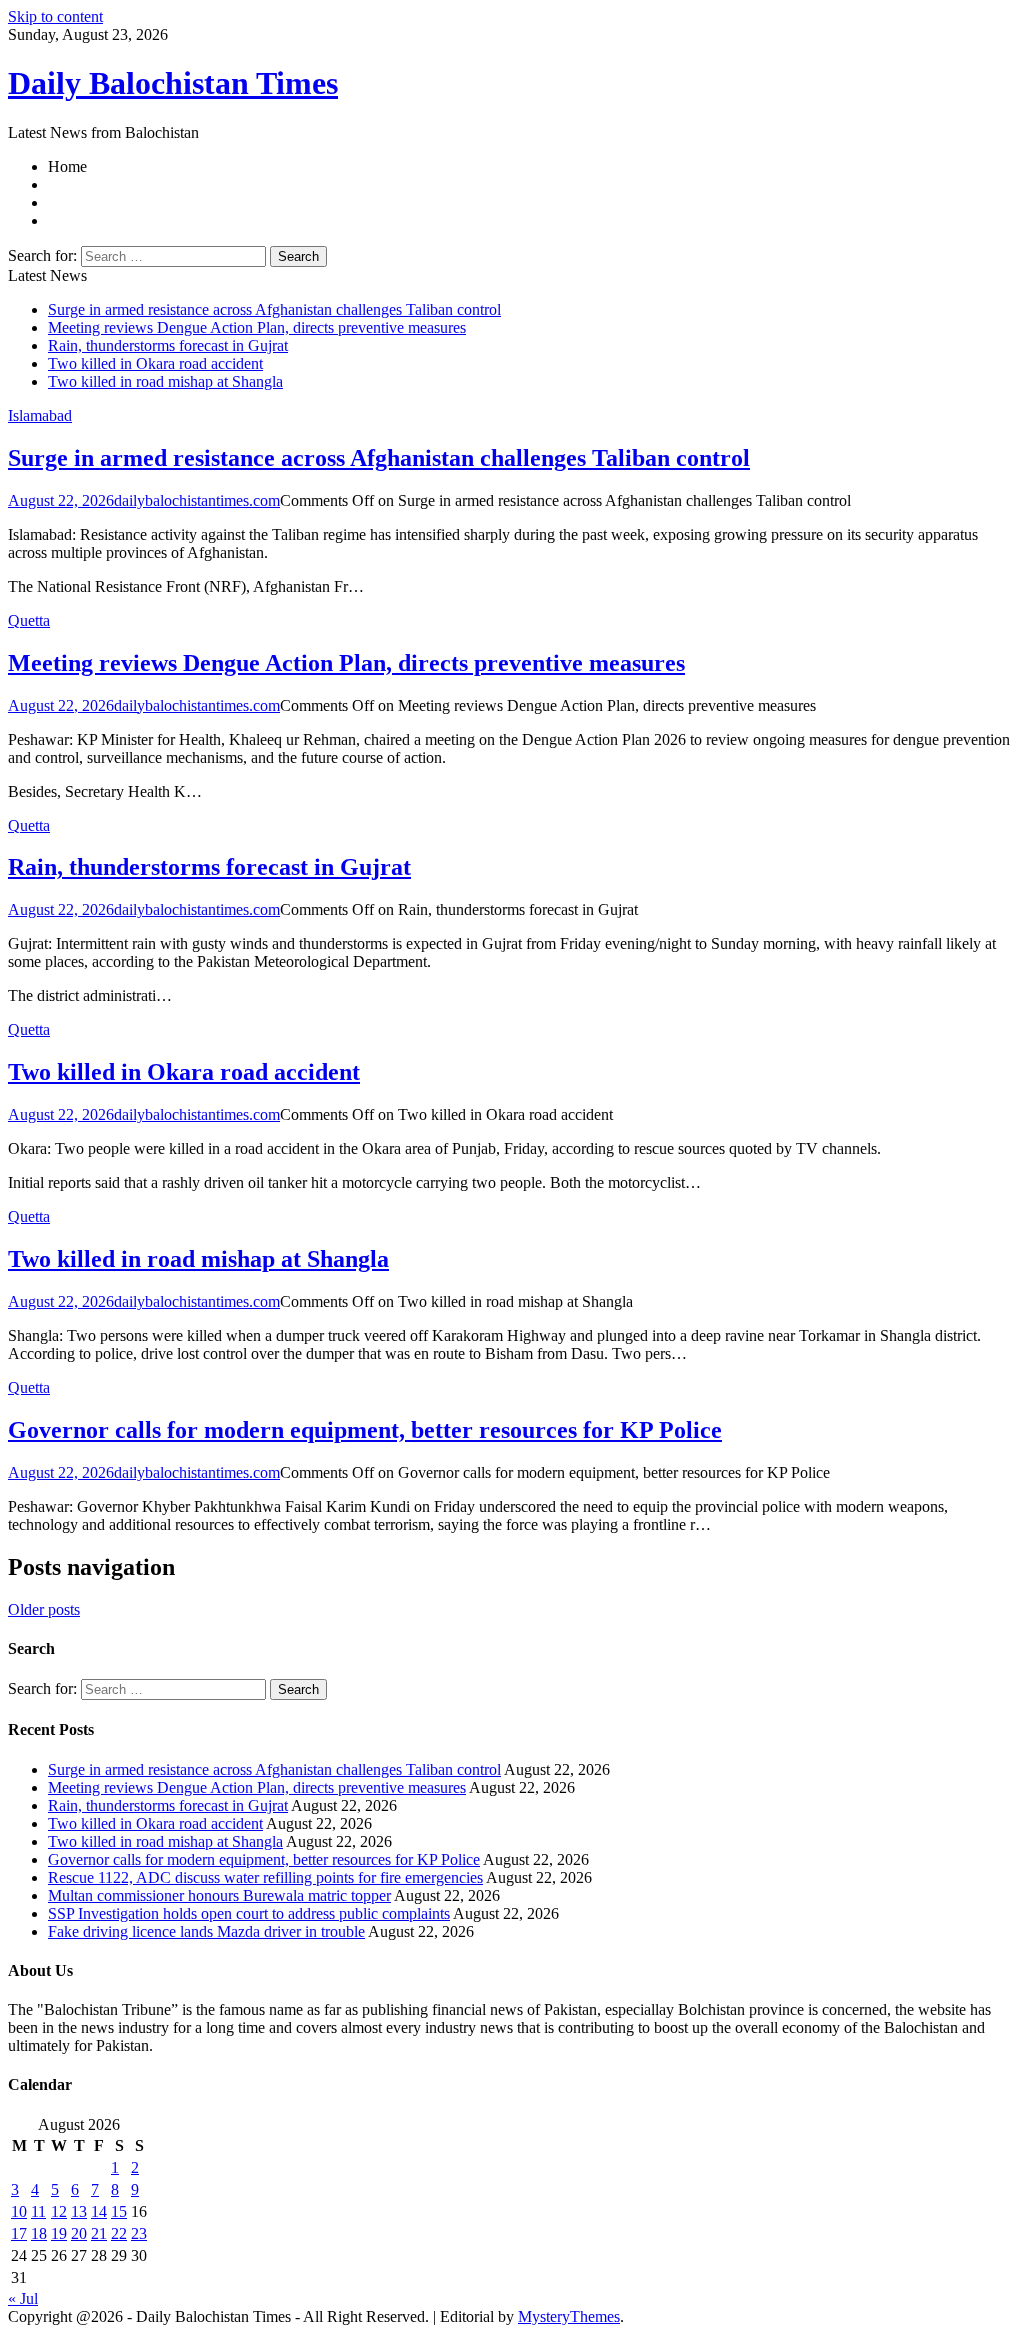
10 (19, 2211)
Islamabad (40, 415)
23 (139, 2233)
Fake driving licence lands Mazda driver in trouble (206, 1931)
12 (59, 2211)
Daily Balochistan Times (173, 83)
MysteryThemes (569, 2316)
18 (39, 2233)
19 (59, 2233)
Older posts (44, 1609)
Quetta (29, 620)
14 (99, 2211)
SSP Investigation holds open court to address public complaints (249, 1913)
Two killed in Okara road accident (155, 363)
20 (79, 2233)
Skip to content (55, 16)
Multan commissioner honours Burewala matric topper (219, 1895)
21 (99, 2233)
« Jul (23, 2298)
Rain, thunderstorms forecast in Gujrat (168, 345)
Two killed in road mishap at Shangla (165, 381)
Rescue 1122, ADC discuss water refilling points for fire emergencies (265, 1877)
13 (79, 2211)
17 (19, 2233)
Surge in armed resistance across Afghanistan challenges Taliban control (274, 309)
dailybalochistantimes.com (197, 500)
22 (119, 2233)
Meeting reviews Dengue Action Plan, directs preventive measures (257, 327)
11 (38, 2211)
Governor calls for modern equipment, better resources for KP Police (365, 1430)
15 (119, 2211)
